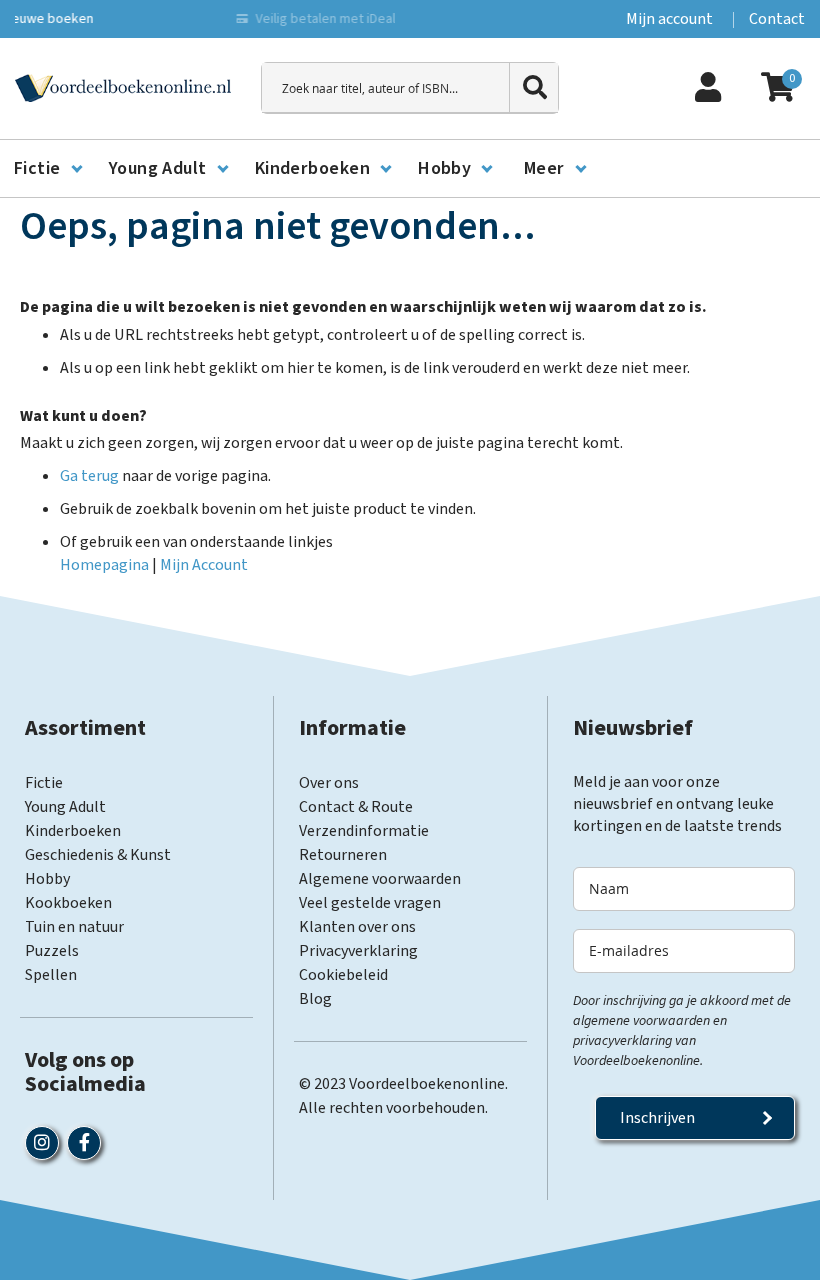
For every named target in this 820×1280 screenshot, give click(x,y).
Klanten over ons (357, 927)
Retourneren (343, 855)
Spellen (51, 975)
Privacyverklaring (358, 951)
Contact (777, 19)
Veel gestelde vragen (370, 903)
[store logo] (123, 88)
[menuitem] (47, 169)
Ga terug (89, 476)
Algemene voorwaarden (380, 879)
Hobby (47, 879)
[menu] (410, 169)
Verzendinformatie (364, 831)
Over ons (329, 783)
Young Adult (65, 807)
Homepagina (104, 565)
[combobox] (410, 88)
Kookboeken (68, 903)
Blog (315, 999)
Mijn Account (204, 565)
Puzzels (52, 951)
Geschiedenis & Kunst (98, 855)
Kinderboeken (73, 831)
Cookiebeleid (343, 975)
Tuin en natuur (74, 927)
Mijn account (669, 19)
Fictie (44, 783)
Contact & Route (356, 807)
